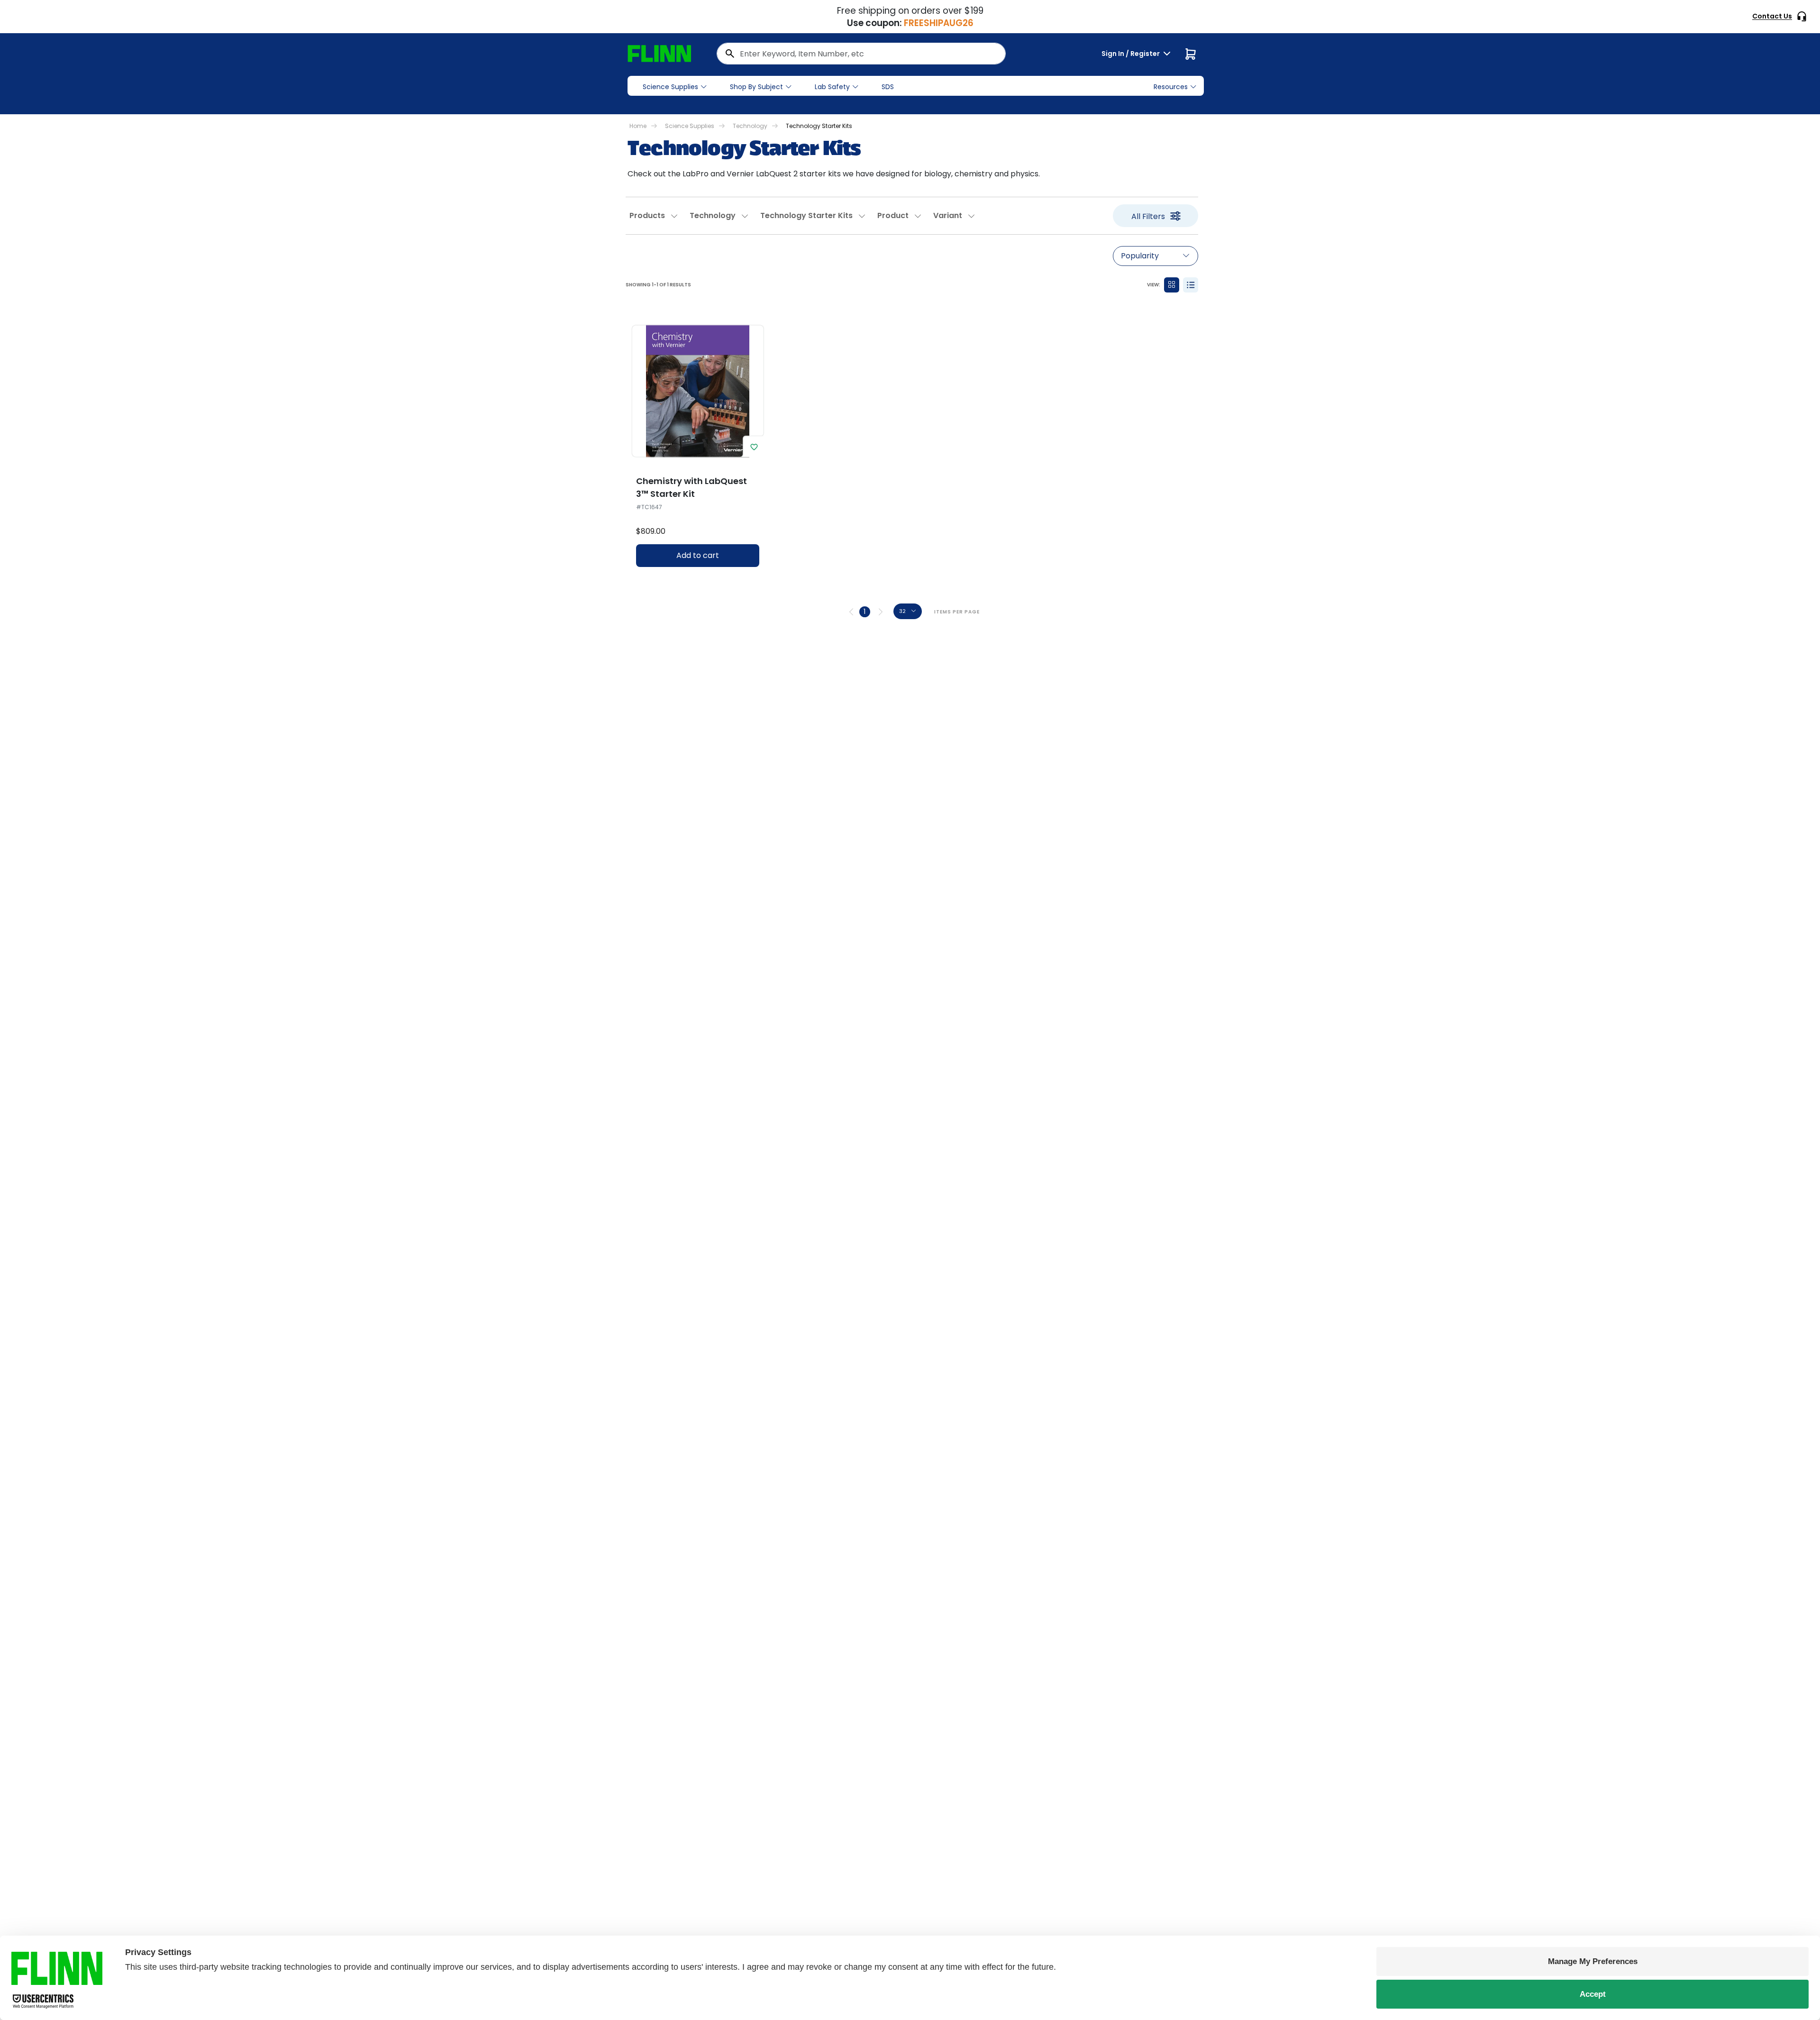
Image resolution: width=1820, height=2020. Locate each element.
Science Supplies (670, 87)
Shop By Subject (756, 87)
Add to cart (698, 555)
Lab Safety (832, 87)
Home (638, 126)
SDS (888, 87)
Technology (750, 126)
